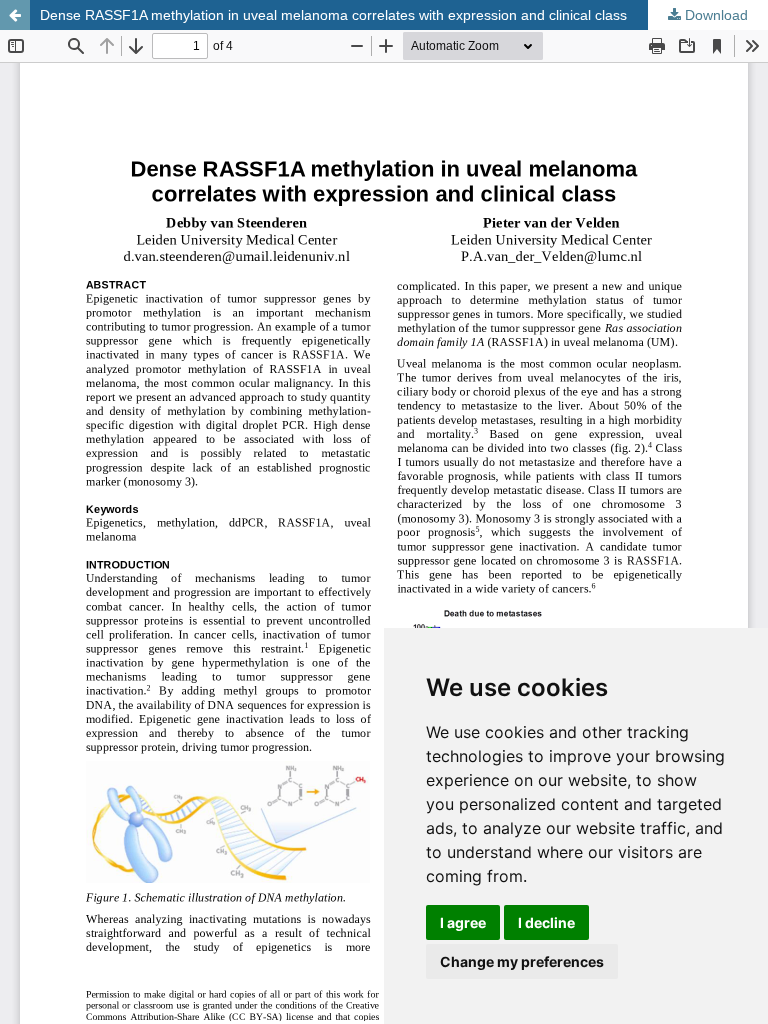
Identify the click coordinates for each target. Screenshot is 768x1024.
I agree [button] (463, 922)
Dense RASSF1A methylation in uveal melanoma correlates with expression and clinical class (333, 15)
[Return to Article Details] (15, 15)
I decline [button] (546, 922)
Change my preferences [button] (522, 961)
